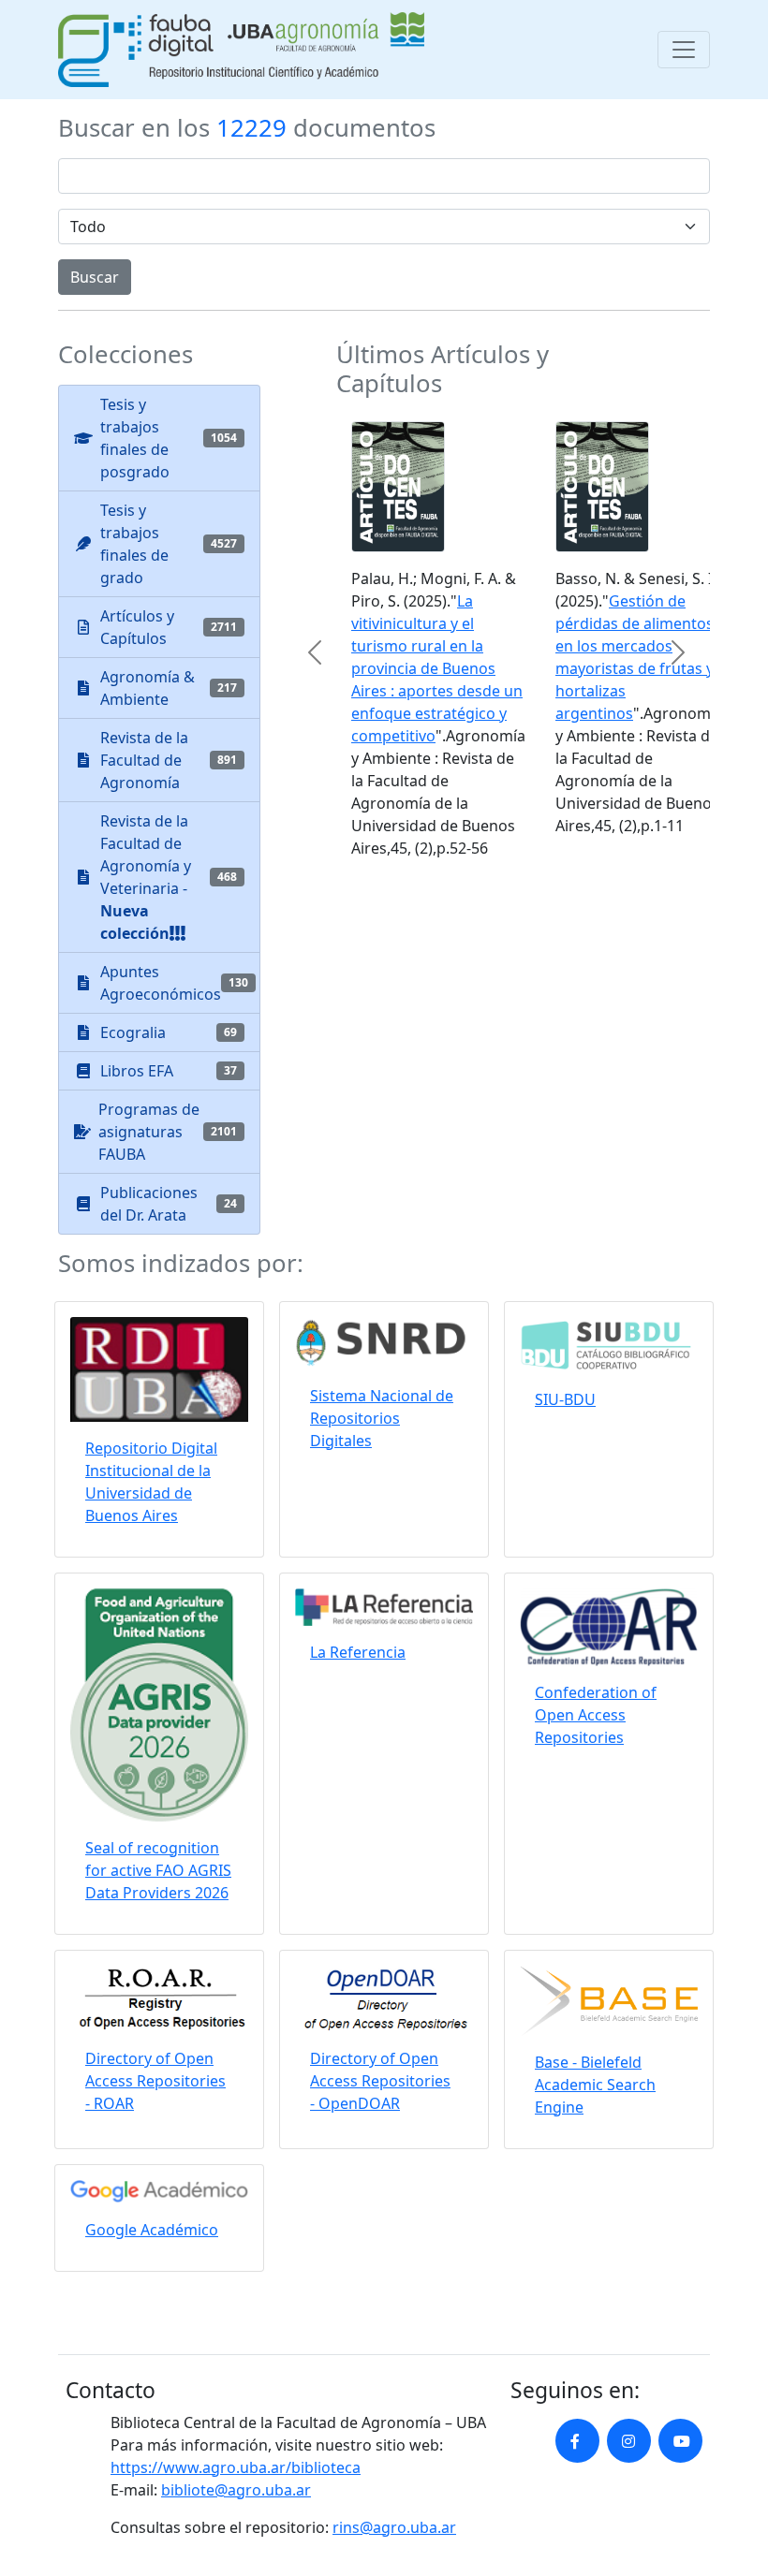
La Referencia (358, 1652)
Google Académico (152, 2230)
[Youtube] (680, 2441)
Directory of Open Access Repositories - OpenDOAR (380, 2081)
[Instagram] (629, 2441)
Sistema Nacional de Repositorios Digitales (382, 1418)
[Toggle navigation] (684, 50)
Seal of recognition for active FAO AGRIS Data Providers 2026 (158, 1870)
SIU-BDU (565, 1399)
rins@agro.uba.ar (394, 2527)
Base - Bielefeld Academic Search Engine (595, 2085)
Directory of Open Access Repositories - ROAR (155, 2081)
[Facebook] (577, 2441)
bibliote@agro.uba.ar (236, 2490)
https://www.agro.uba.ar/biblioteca (236, 2467)
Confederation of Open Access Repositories (596, 1715)
